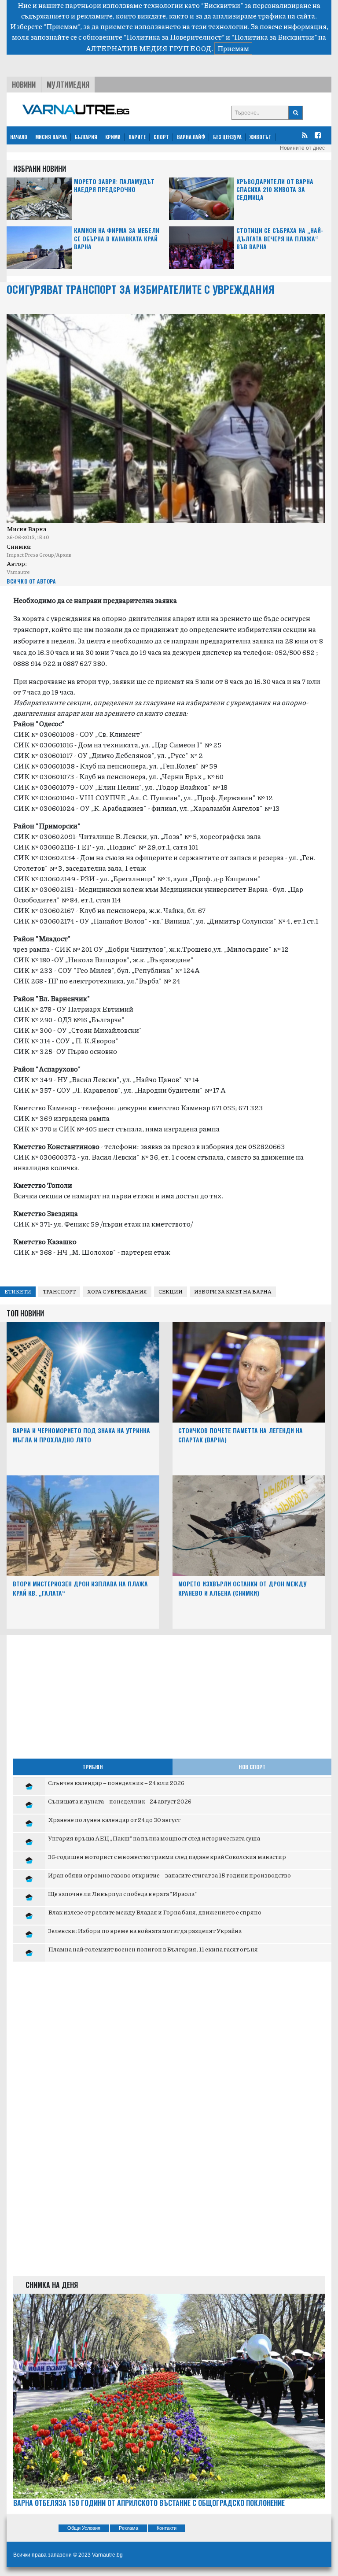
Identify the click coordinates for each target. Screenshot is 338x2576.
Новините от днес (302, 148)
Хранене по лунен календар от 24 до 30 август (114, 1819)
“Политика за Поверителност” (174, 37)
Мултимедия (68, 85)
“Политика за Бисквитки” (274, 37)
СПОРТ (161, 137)
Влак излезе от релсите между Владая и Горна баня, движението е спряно (155, 1912)
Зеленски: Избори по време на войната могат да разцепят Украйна (145, 1930)
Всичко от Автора (31, 581)
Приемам (233, 48)
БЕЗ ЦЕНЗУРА (227, 137)
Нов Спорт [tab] (252, 1767)
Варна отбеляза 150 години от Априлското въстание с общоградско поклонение (149, 2503)
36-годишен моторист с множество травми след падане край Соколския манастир (167, 1856)
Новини (24, 85)
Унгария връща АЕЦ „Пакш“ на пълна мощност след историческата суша (154, 1838)
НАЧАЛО (19, 137)
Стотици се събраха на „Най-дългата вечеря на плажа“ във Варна (280, 238)
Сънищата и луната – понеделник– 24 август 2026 (120, 1801)
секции (171, 1292)
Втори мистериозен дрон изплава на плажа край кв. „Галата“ (80, 1588)
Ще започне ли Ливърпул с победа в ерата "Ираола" (123, 1893)
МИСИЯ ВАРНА (51, 137)
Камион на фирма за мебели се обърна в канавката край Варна (117, 238)
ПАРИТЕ (137, 137)
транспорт (59, 1292)
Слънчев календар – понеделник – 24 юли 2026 (116, 1782)
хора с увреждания (117, 1292)
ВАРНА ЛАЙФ (191, 137)
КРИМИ (113, 137)
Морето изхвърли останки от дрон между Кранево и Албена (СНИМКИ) (242, 1588)
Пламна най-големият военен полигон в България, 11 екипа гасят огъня (153, 1949)
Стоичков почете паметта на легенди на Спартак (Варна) (241, 1435)
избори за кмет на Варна (233, 1292)
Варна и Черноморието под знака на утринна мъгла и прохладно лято (81, 1435)
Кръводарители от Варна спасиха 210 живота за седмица (275, 190)
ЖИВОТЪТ (261, 137)
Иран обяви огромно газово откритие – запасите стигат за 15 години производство (169, 1875)
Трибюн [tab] (93, 1767)
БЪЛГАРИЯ (86, 137)
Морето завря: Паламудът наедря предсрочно (114, 186)
